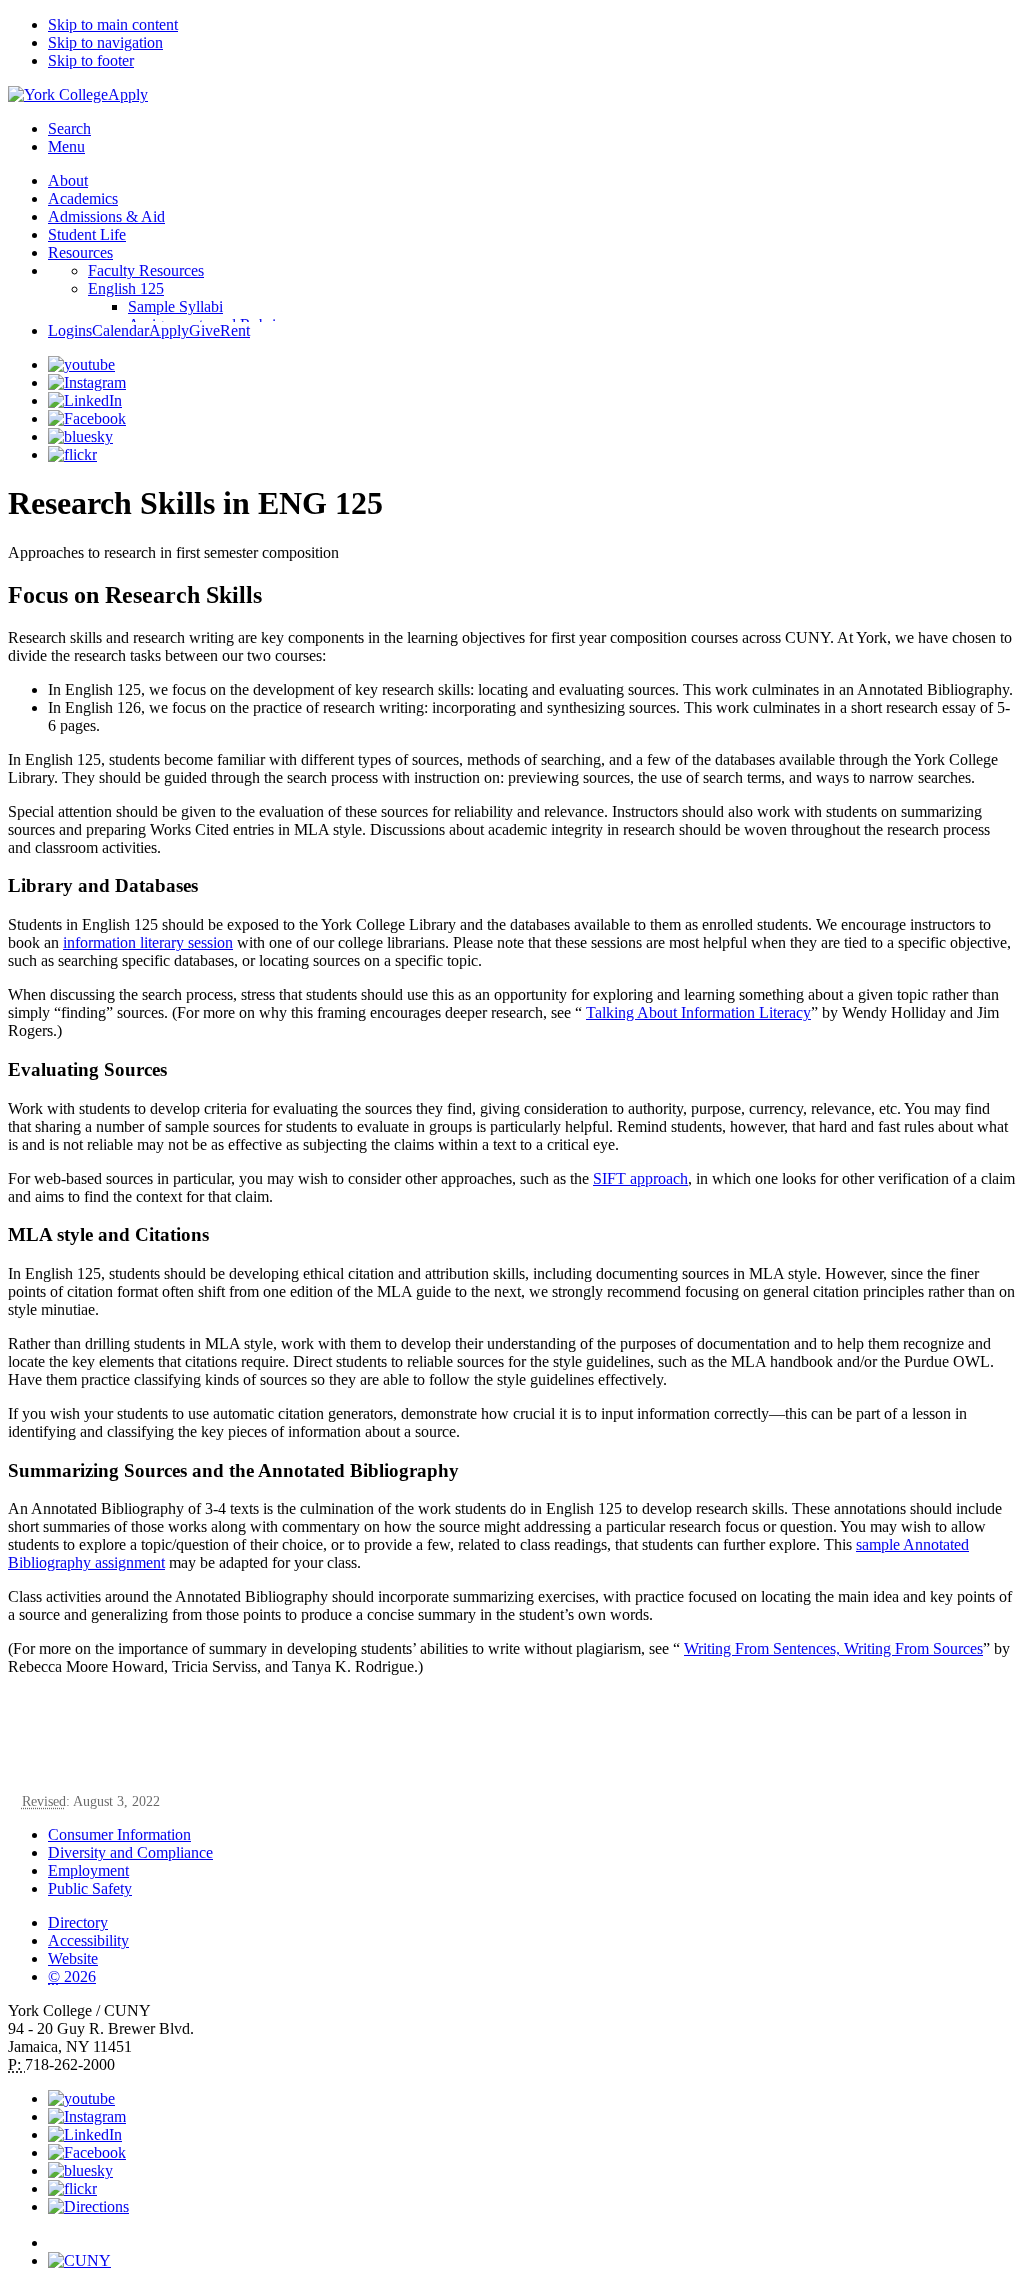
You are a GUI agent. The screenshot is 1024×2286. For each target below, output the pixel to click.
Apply (128, 94)
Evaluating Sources (87, 1069)
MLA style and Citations (108, 1234)
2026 (72, 1976)
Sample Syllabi (175, 306)
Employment (88, 1870)
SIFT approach (640, 1178)
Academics (83, 198)
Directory (78, 1922)
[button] (532, 2234)
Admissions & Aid (106, 216)
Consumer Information (119, 1834)
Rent (235, 330)
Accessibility (88, 1940)
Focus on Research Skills (135, 595)
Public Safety (90, 1888)
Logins (70, 330)
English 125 (126, 288)
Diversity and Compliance (130, 1852)
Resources (80, 252)
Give (204, 330)
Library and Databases (103, 885)
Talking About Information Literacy (698, 1012)
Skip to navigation (105, 42)
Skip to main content (113, 24)
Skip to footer (91, 60)
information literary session (148, 942)
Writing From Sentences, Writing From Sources (833, 1648)
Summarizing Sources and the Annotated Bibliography (233, 1470)
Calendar (120, 330)
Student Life (87, 234)
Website (73, 1958)
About (68, 180)
